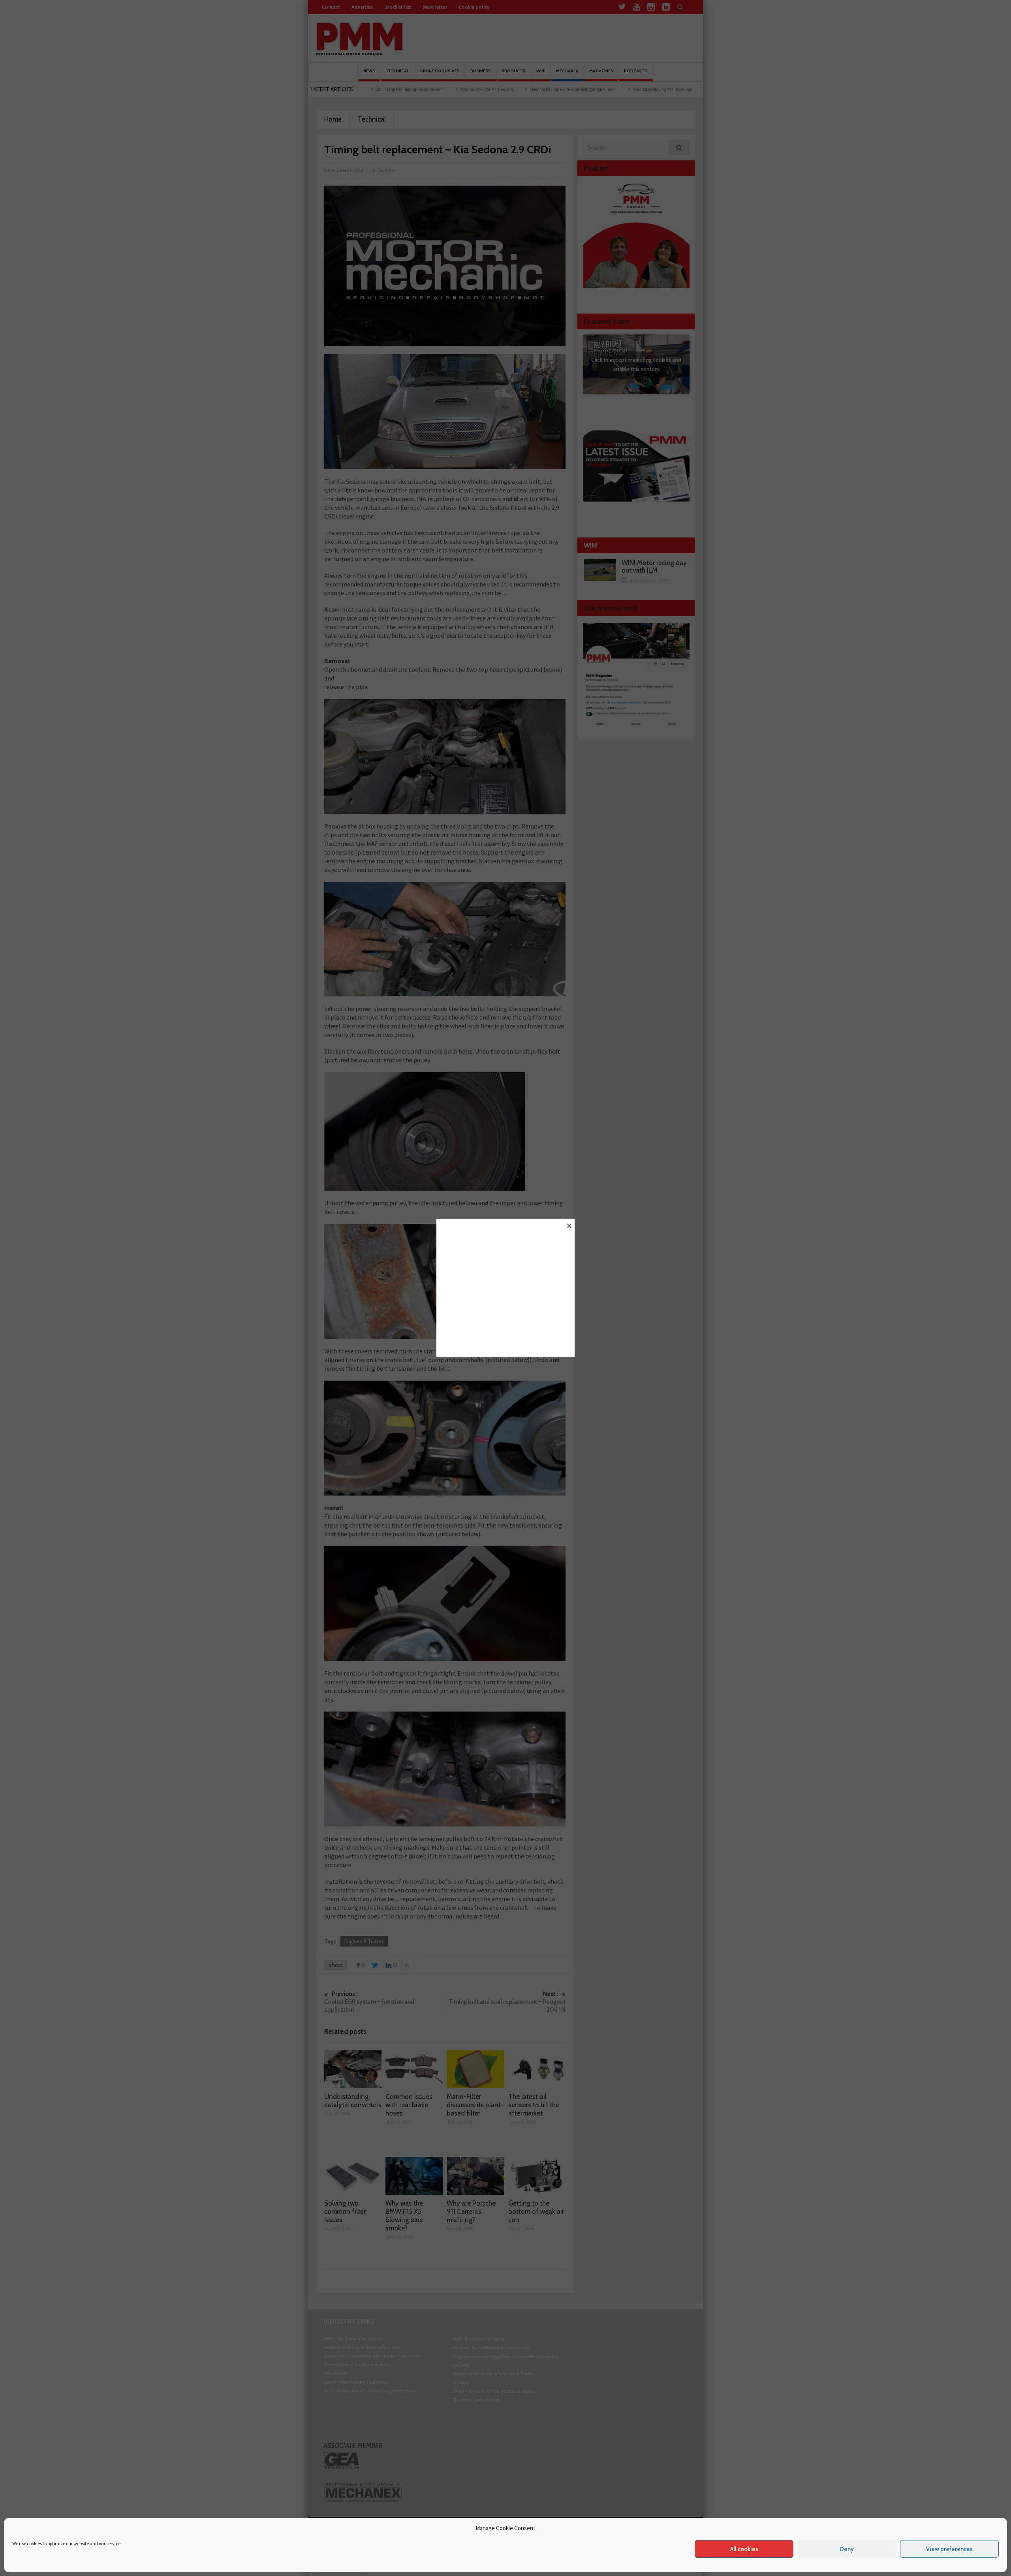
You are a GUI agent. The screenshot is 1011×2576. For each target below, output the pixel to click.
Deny (847, 2549)
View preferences (949, 2549)
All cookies (744, 2549)
